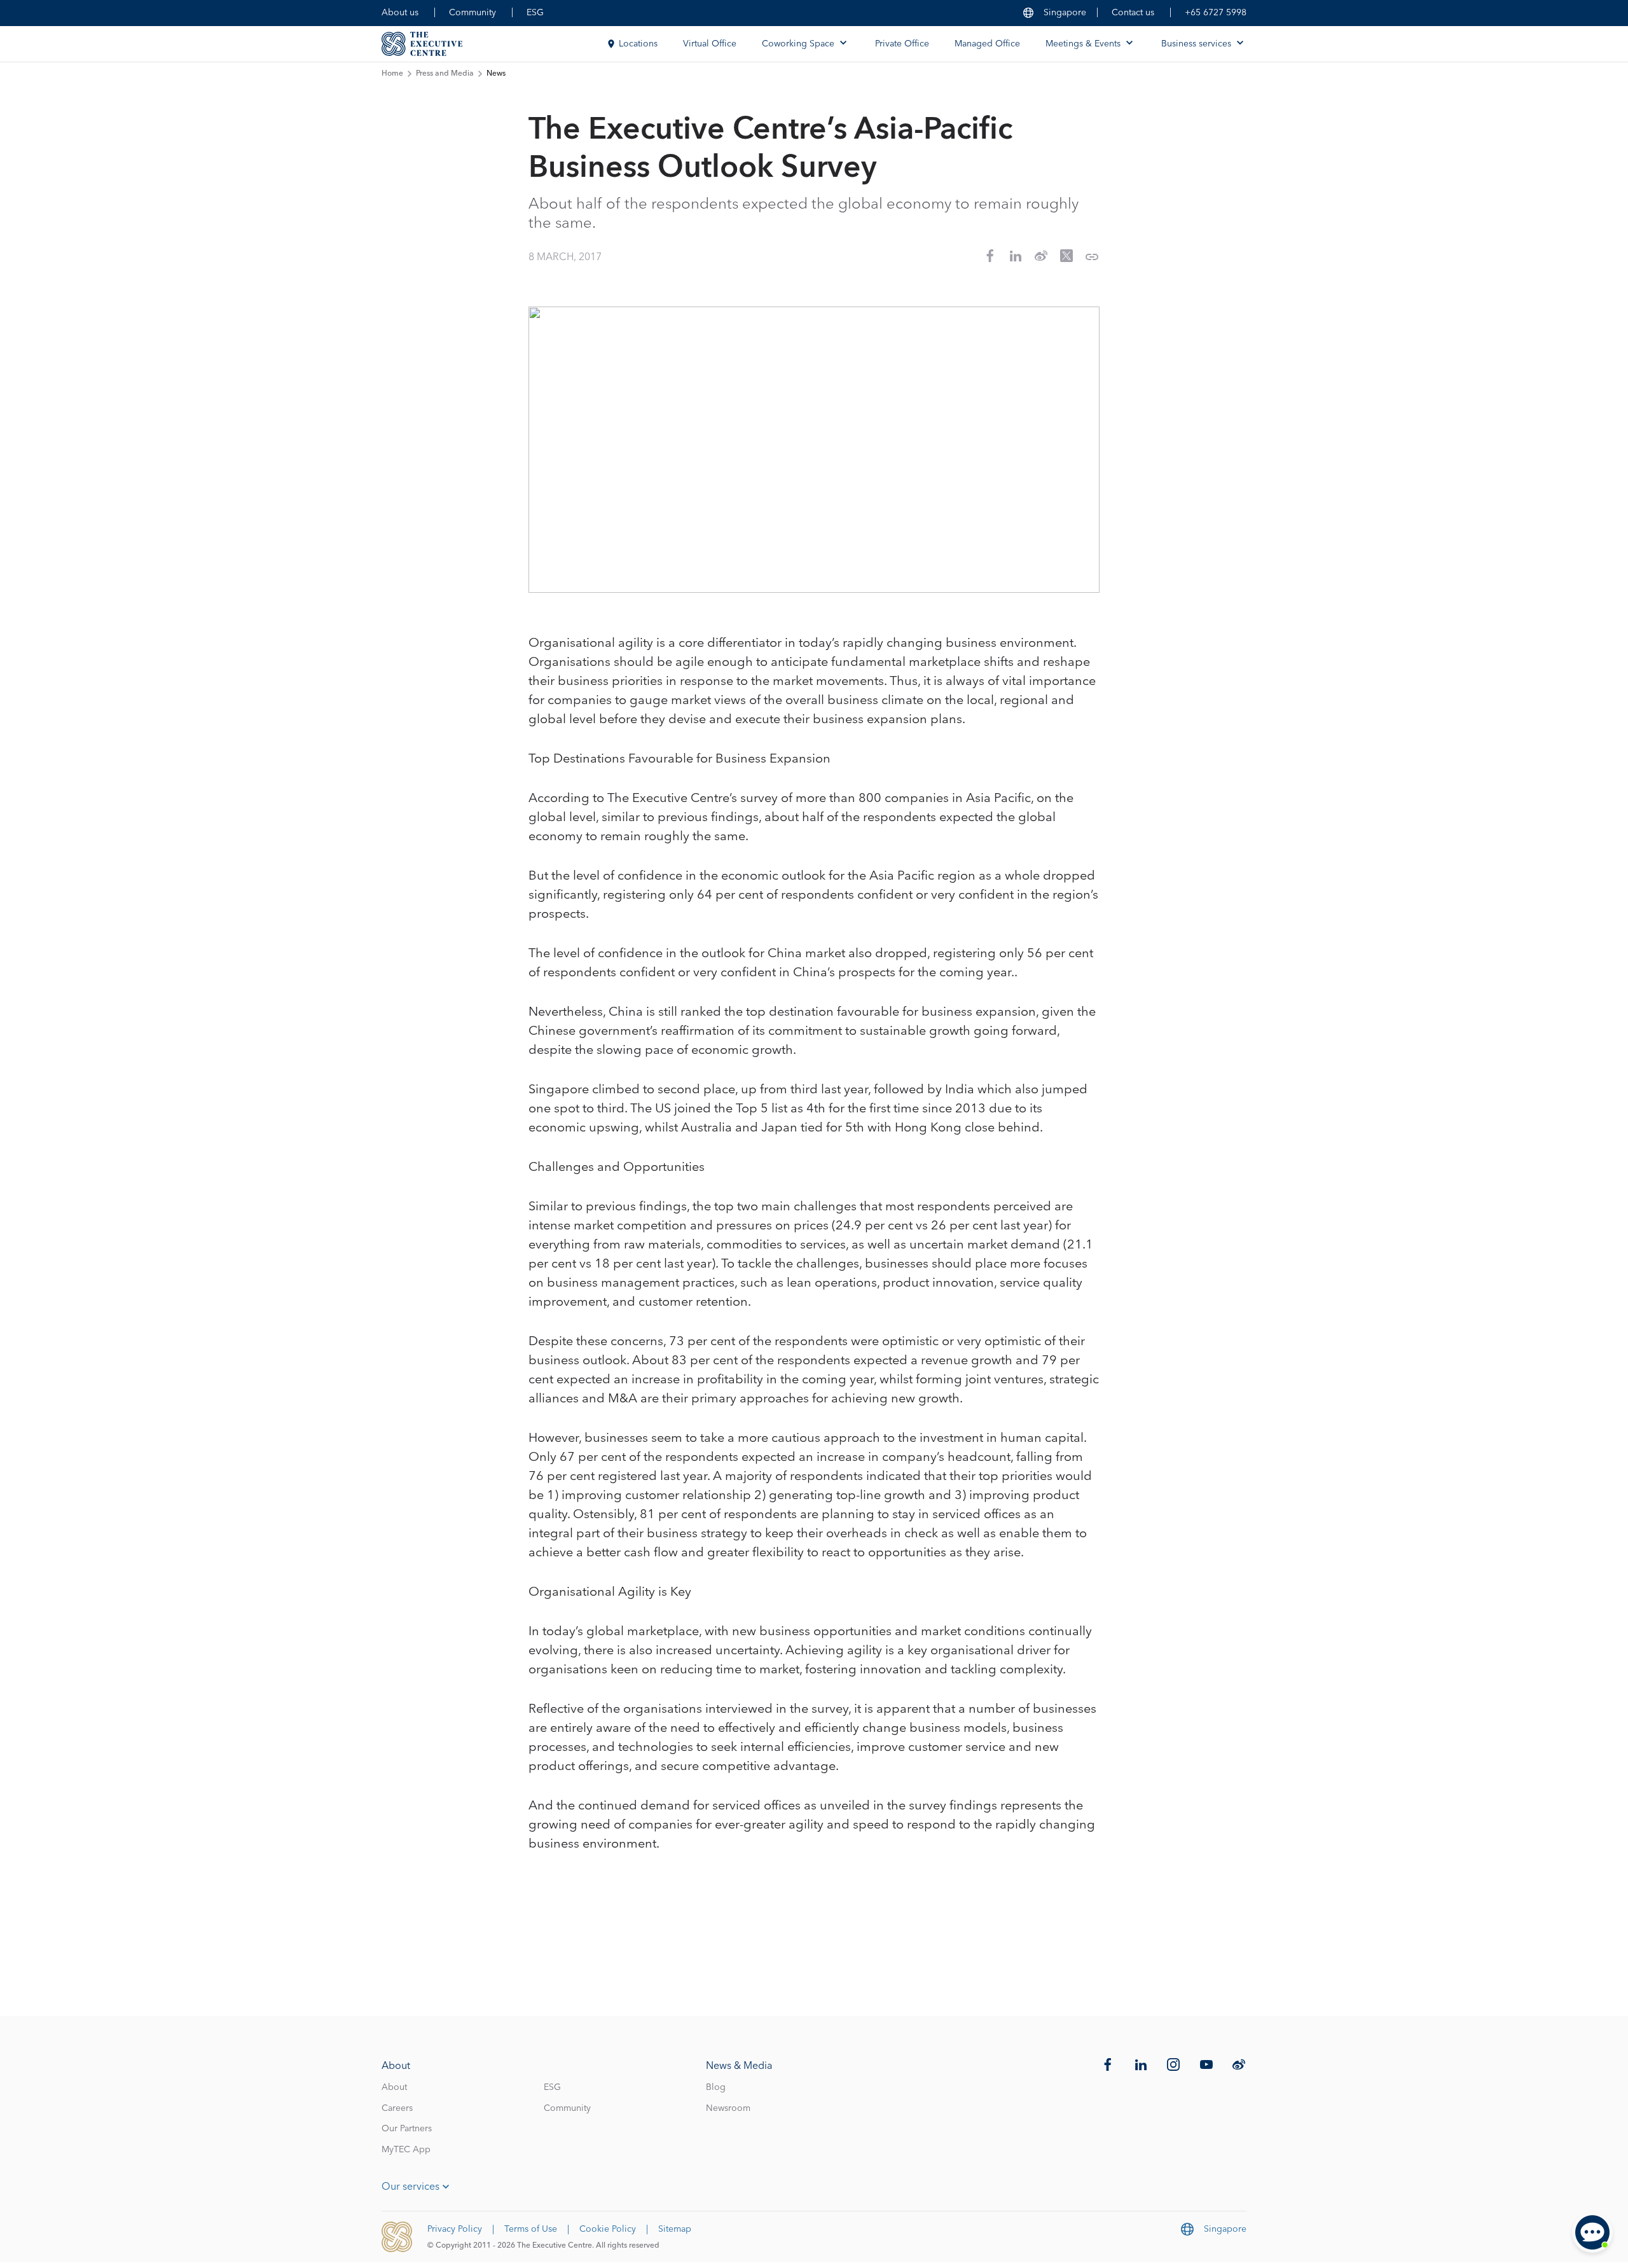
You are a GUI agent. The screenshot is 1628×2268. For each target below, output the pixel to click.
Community (473, 13)
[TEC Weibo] (1239, 2064)
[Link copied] (1092, 257)
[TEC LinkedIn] (1141, 2064)
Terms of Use (531, 2229)
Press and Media (445, 74)
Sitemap (675, 2229)
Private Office (902, 44)
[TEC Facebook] (1108, 2064)
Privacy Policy (455, 2229)
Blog (716, 2087)
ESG (535, 13)
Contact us (1133, 13)
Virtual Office (710, 44)
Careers (397, 2108)
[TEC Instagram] (1173, 2064)
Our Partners (407, 2129)
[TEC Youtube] (1206, 2064)
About (394, 2087)
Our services (410, 2187)
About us (400, 13)
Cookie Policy (608, 2229)
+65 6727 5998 (1216, 13)
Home (392, 74)
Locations (638, 44)
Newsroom (728, 2108)
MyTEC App (406, 2150)
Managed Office (987, 44)
